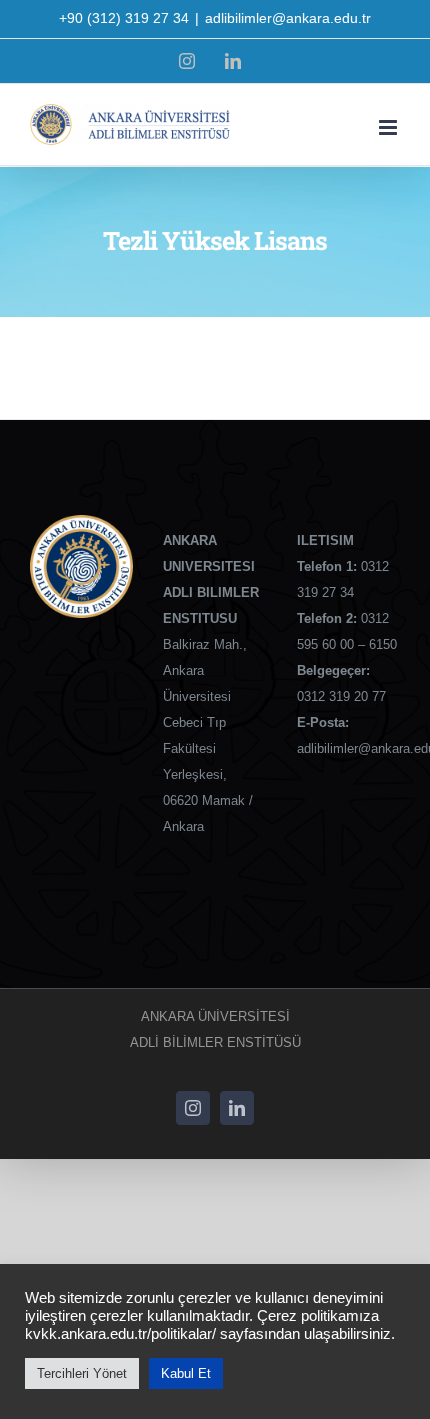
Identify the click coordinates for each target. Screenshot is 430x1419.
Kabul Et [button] (186, 1373)
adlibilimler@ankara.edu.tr (288, 18)
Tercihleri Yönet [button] (82, 1373)
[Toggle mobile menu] (389, 127)
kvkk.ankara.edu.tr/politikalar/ (120, 1334)
